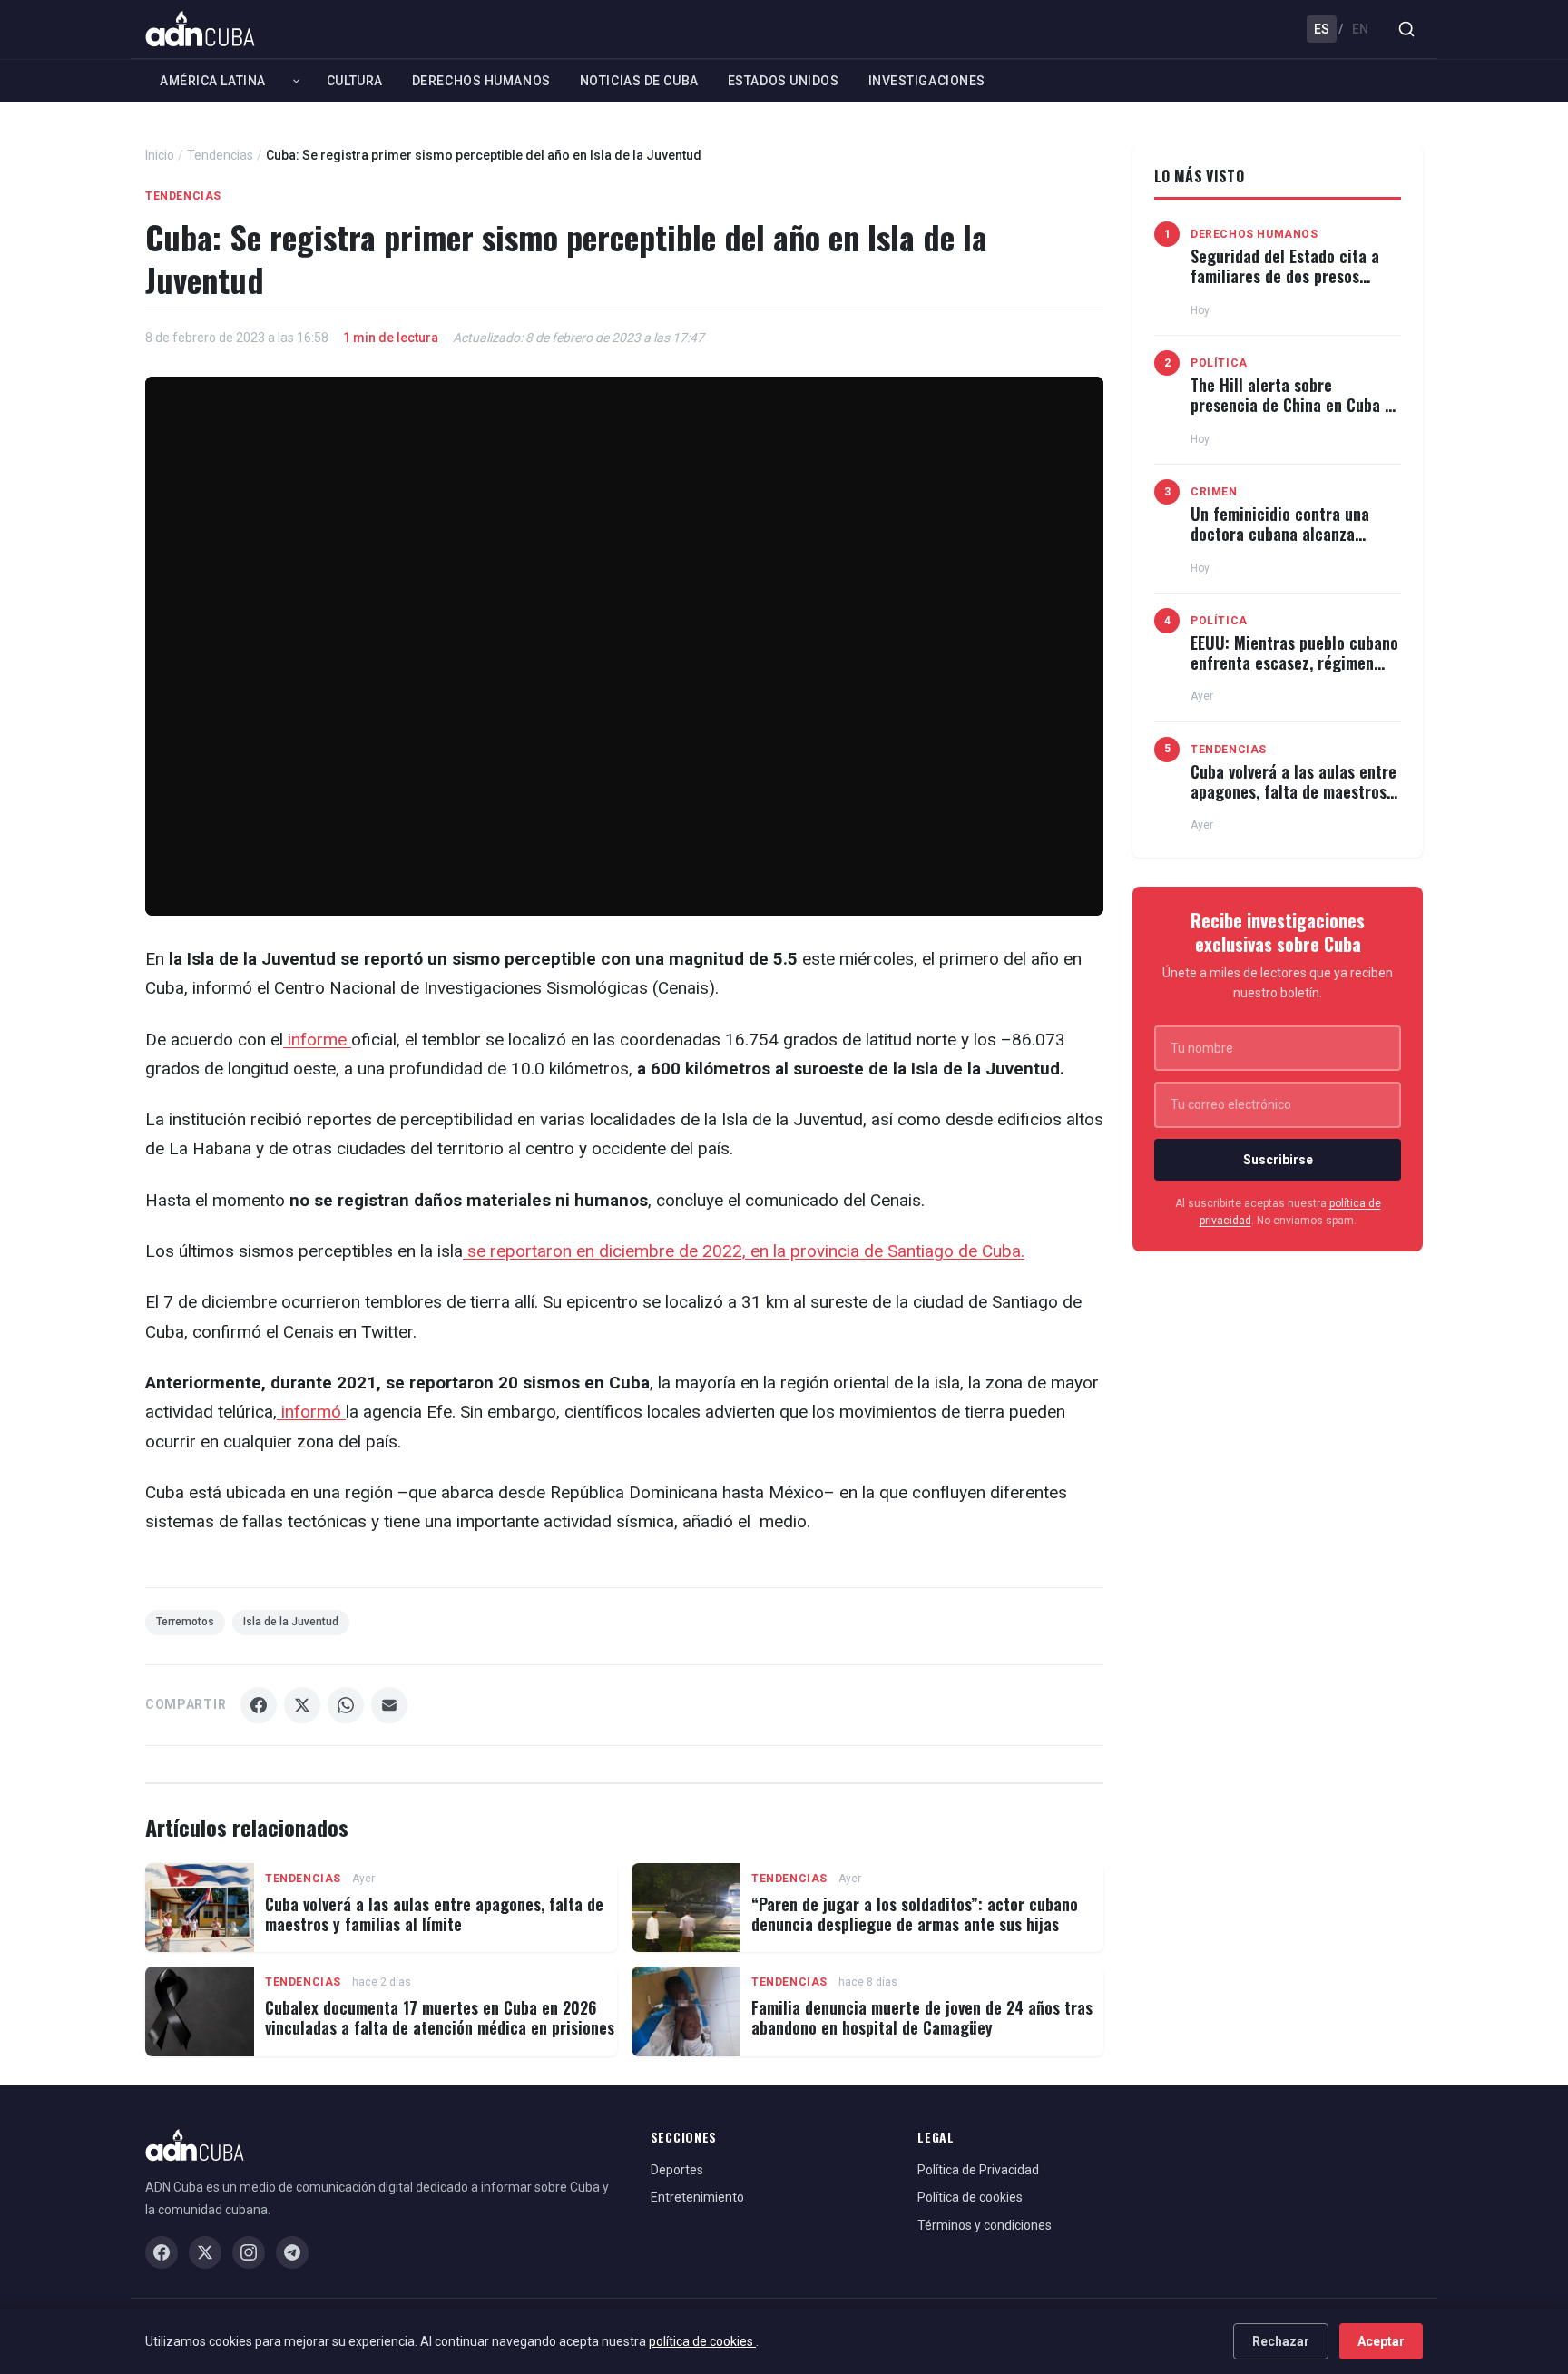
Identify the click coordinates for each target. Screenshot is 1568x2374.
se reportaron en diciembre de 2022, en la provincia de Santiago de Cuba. (744, 1251)
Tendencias (220, 155)
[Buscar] (1406, 29)
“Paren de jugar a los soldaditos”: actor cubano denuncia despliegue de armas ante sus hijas (915, 1914)
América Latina (213, 81)
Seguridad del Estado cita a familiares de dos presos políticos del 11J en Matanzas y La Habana (1290, 285)
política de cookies (702, 2341)
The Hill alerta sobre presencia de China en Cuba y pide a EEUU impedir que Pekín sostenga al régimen (1295, 414)
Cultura (355, 81)
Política (1219, 363)
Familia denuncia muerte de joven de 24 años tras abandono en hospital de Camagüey (922, 2017)
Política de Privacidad (978, 2170)
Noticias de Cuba (639, 81)
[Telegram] (292, 2252)
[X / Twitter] (205, 2252)
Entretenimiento (697, 2197)
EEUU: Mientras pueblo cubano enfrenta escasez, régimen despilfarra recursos (1294, 662)
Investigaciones (927, 81)
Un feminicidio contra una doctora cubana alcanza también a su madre (1280, 533)
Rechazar (1281, 2341)
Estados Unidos (784, 81)
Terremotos (185, 1622)
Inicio (160, 155)
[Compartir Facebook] (259, 1705)
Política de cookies (970, 2197)
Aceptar (1381, 2341)
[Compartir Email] (389, 1705)
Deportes (677, 2170)
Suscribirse (1278, 1160)
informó (311, 1412)
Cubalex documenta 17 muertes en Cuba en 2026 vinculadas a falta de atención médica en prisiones (440, 2017)
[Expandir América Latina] (296, 81)
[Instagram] (249, 2252)
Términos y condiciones (985, 2225)
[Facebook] (162, 2252)
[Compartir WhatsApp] (346, 1705)
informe (317, 1040)
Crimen (1214, 492)
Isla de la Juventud (291, 1622)
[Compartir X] (302, 1705)
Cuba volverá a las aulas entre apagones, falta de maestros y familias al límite (434, 1914)
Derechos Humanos (481, 81)
